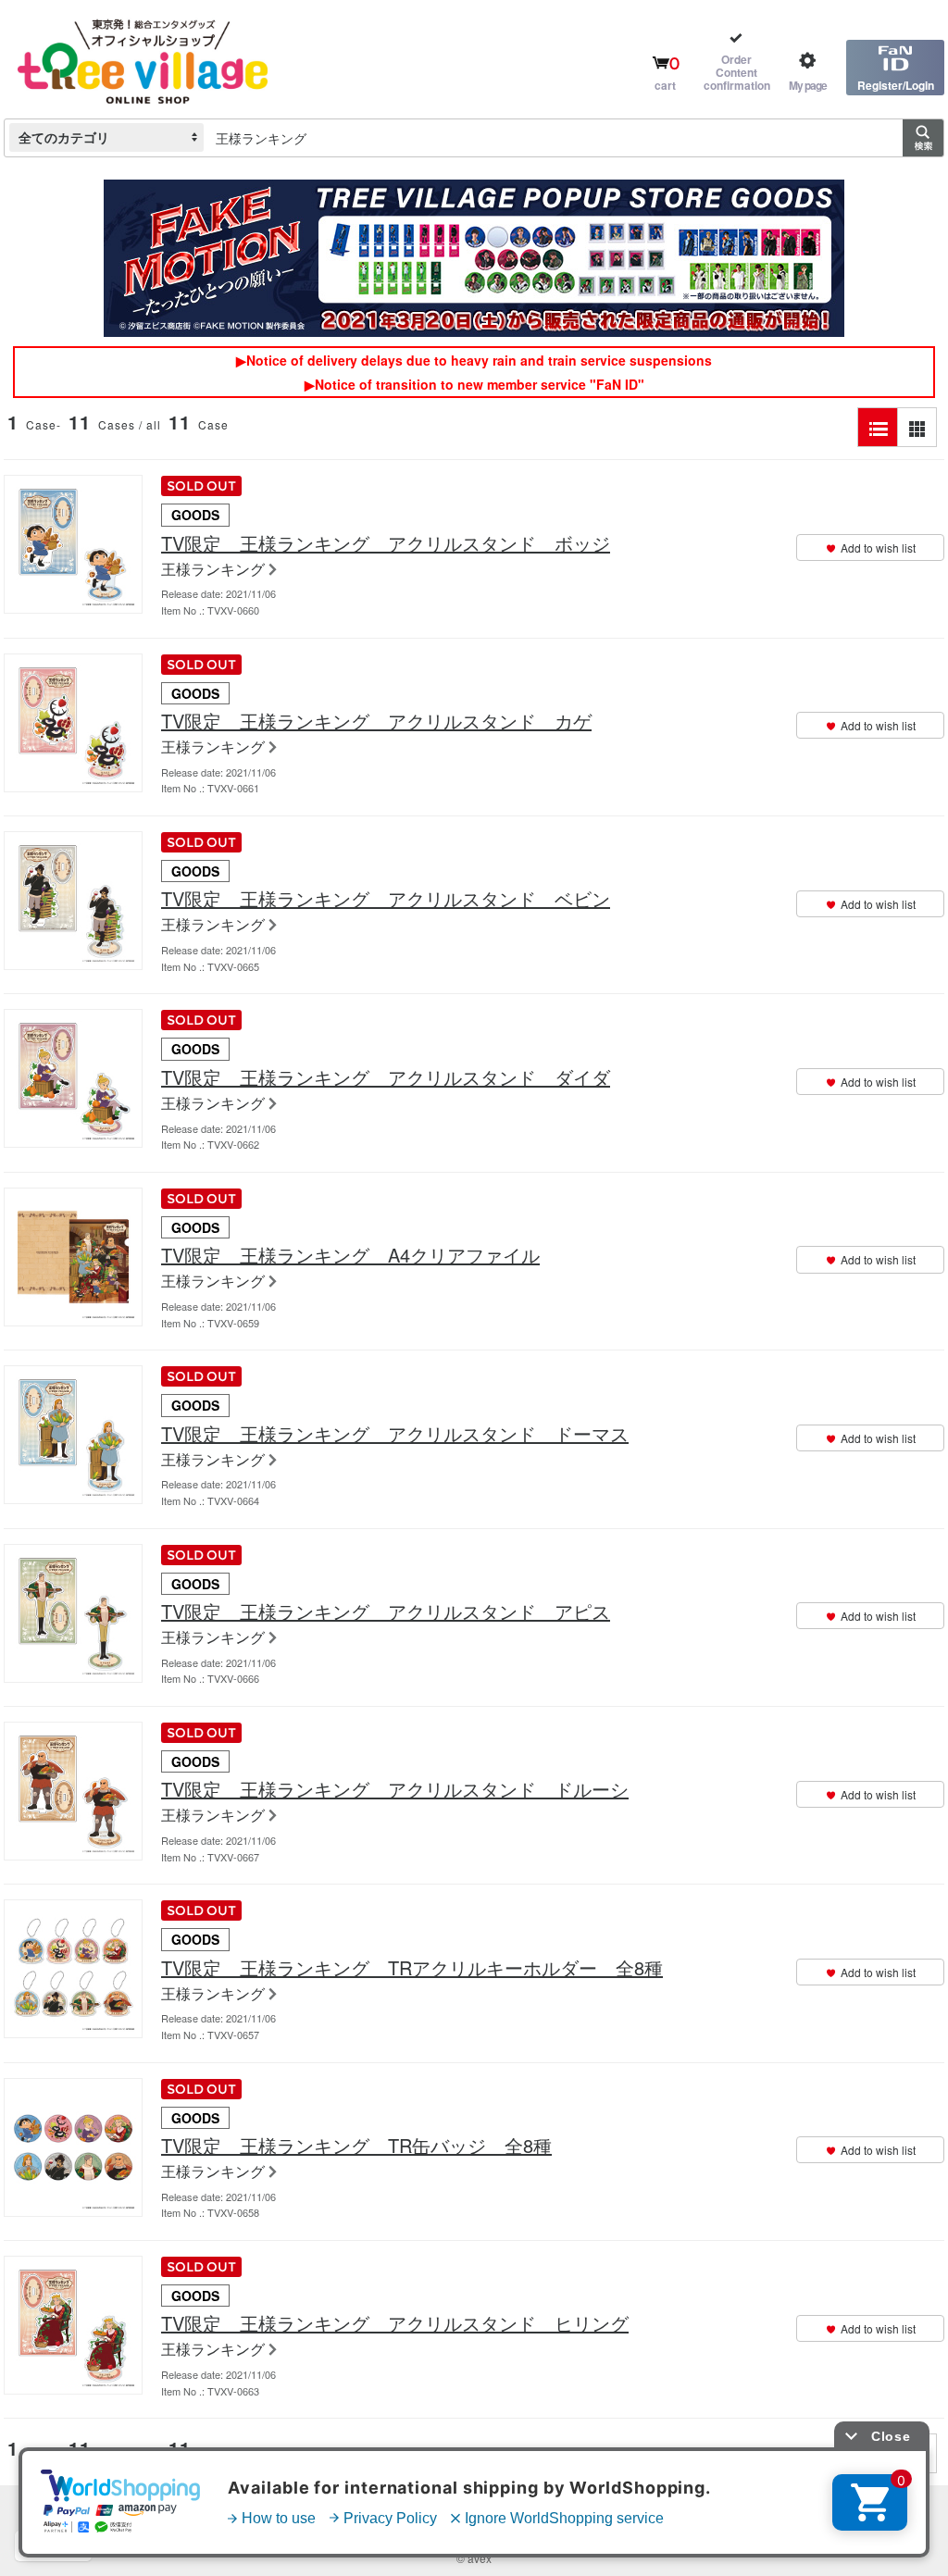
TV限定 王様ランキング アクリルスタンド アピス (386, 1612)
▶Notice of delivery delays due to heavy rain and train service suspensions (474, 360)
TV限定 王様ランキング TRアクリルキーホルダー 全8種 (412, 1968)
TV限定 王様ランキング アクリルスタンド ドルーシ (395, 1789)
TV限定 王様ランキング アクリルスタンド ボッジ (386, 543)
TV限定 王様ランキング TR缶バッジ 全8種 (356, 2146)
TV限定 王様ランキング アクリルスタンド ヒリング (395, 2323)
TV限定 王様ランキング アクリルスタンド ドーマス (395, 1434)
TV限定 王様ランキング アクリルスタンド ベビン (386, 899)
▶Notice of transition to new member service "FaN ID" (474, 384)
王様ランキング (213, 570)
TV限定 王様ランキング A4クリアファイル (350, 1255)
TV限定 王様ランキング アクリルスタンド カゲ (376, 721)
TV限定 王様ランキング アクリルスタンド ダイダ (386, 1077)
